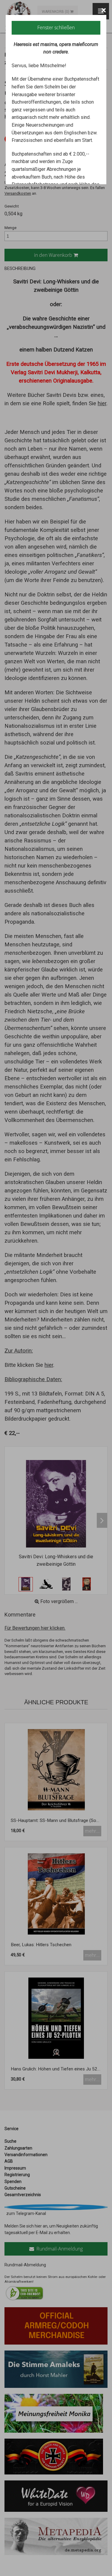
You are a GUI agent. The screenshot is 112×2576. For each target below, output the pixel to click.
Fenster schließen (56, 27)
